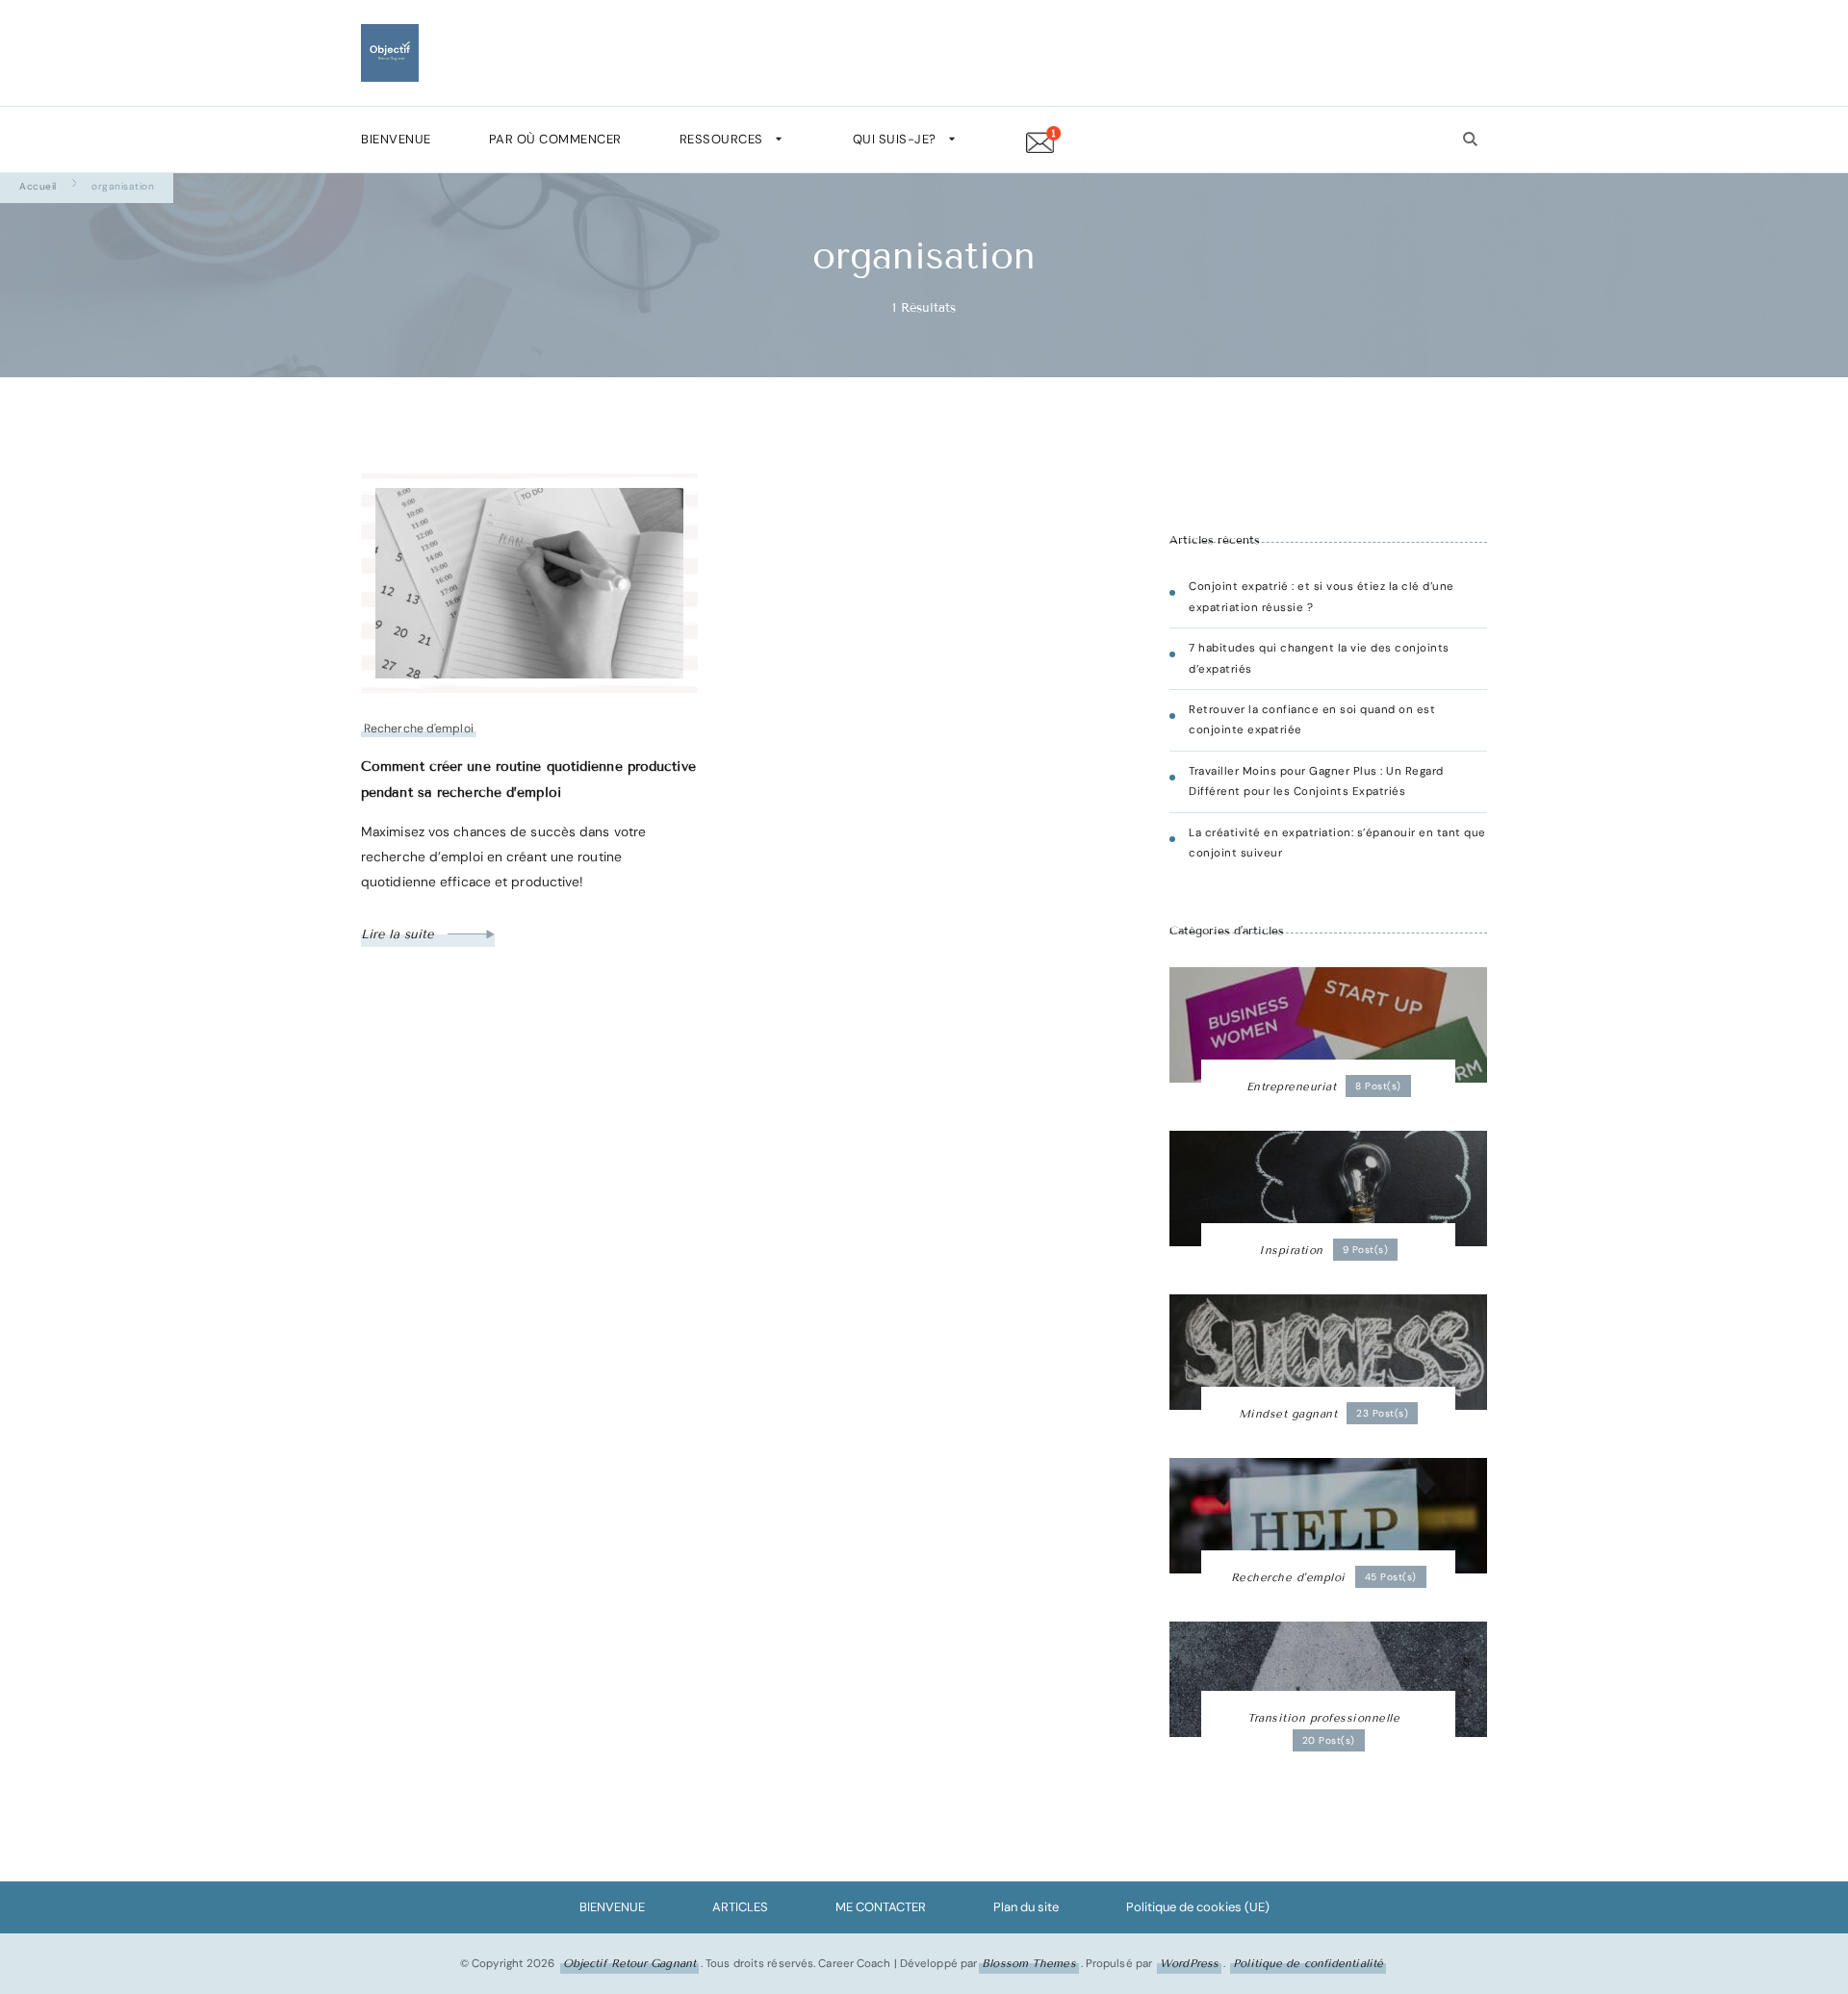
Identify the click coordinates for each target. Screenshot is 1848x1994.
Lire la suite (399, 934)
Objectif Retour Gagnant (629, 1963)
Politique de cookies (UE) (1198, 1907)
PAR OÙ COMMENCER (555, 139)
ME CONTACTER (881, 1907)
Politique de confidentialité (1308, 1963)
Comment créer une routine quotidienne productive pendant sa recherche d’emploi (528, 780)
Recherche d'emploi (419, 729)
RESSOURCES (721, 139)
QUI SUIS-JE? (895, 139)
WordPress (1189, 1963)
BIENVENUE (396, 139)
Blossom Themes (1028, 1963)
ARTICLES (740, 1907)
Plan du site (1026, 1907)
